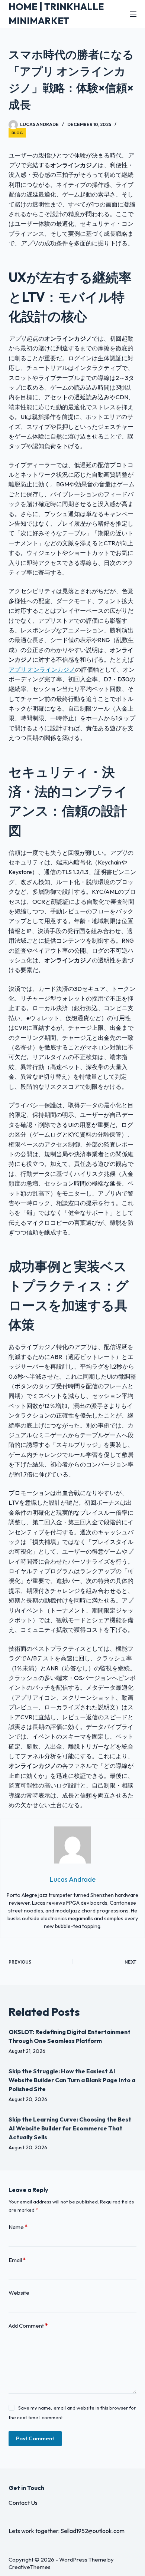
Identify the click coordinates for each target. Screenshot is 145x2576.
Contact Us (23, 2503)
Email (17, 2260)
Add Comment (28, 2326)
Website (19, 2293)
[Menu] (133, 14)
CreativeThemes (30, 2567)
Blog (17, 133)
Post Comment (35, 2438)
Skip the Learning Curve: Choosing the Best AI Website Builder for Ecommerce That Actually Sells (70, 2128)
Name (18, 2227)
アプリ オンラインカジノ (42, 669)
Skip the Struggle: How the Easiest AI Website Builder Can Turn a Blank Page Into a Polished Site (72, 2080)
